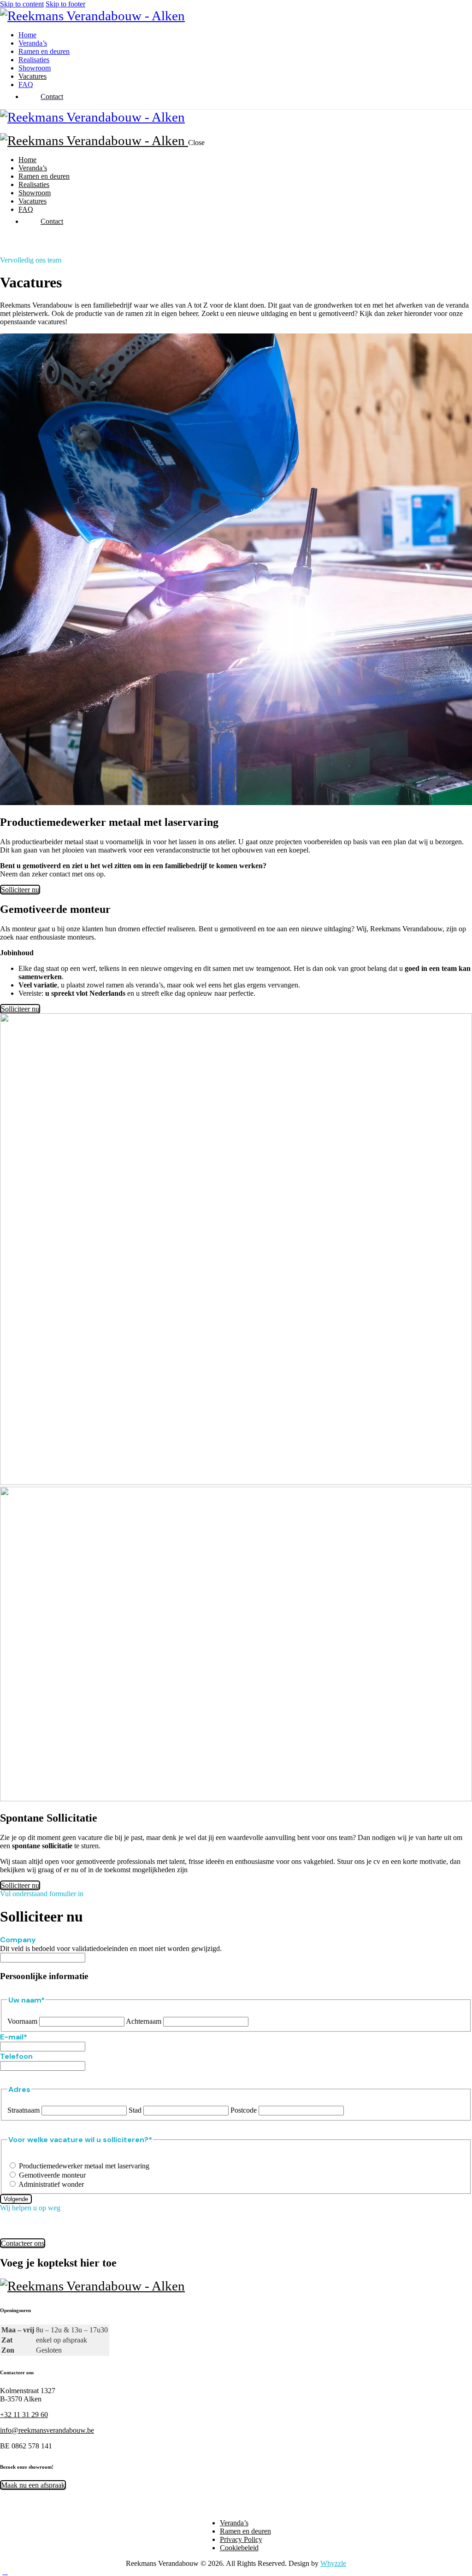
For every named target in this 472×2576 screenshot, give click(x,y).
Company (18, 1940)
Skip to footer (65, 4)
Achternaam (144, 2021)
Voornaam (22, 2021)
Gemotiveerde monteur (52, 2175)
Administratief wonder (51, 2184)
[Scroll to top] (5, 2572)
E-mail (14, 2037)
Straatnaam (24, 2110)
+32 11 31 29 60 (24, 2415)
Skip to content (22, 4)
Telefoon (16, 2056)
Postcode (244, 2110)
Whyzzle (333, 2563)
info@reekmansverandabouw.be (47, 2430)
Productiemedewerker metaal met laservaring (84, 2166)
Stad (135, 2110)
